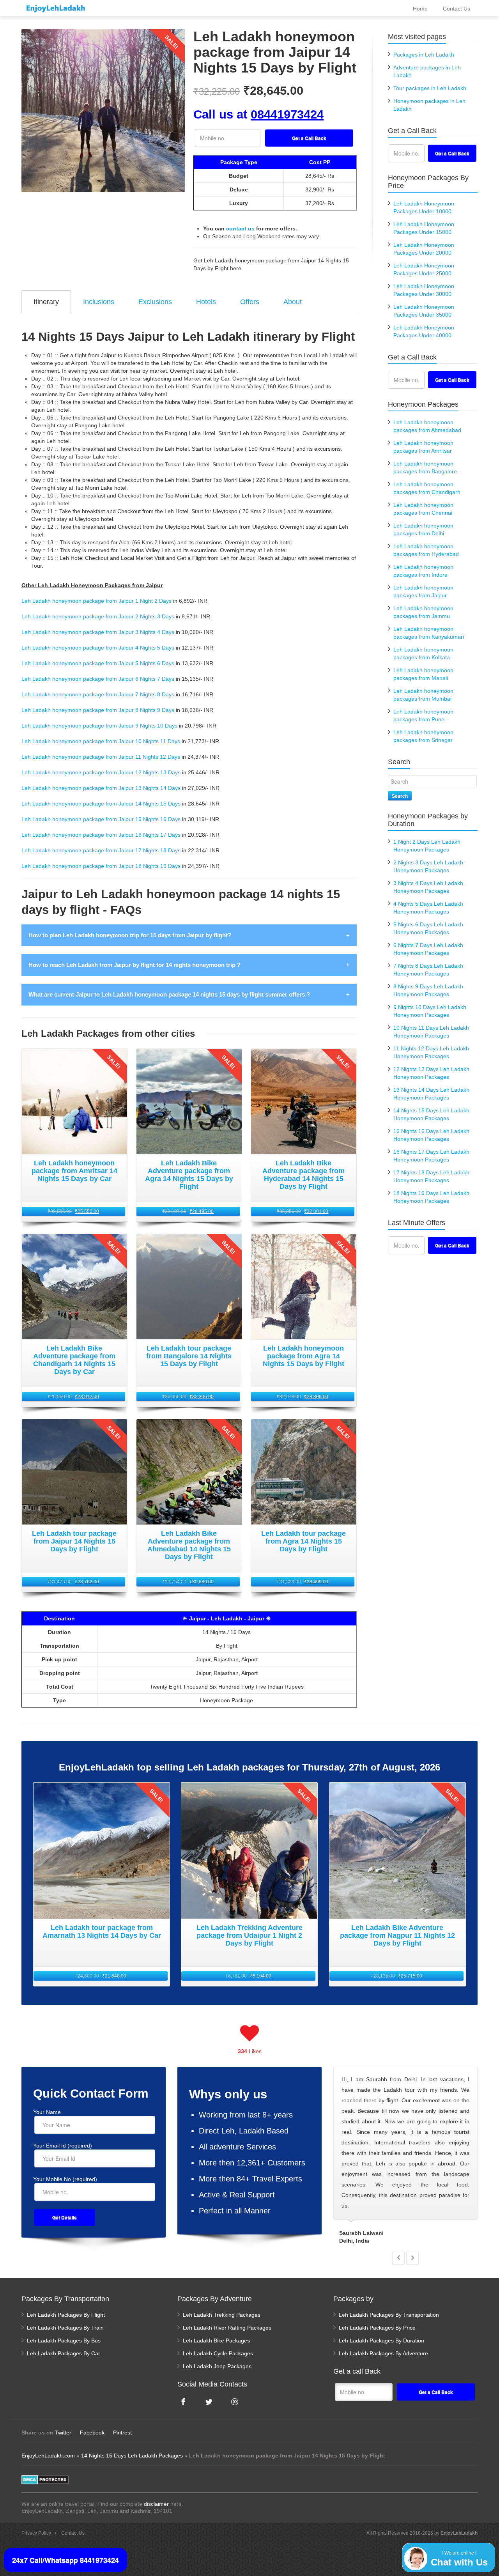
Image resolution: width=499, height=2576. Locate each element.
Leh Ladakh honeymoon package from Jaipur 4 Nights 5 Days (98, 648)
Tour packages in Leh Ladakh (430, 88)
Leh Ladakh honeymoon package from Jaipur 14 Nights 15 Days (101, 804)
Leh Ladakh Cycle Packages (218, 2353)
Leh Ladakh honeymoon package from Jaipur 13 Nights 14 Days (101, 788)
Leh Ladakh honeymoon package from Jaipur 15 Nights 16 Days (101, 819)
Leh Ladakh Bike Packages (216, 2341)
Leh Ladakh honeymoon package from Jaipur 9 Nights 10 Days (99, 726)
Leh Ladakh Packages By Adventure (383, 2353)
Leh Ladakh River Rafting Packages (227, 2328)
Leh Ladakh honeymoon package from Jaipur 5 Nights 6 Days (98, 663)
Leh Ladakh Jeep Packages (217, 2366)
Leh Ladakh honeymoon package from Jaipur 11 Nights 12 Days (101, 757)
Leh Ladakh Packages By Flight (66, 2315)
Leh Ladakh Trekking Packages (222, 2315)
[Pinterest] (235, 2402)
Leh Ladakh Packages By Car (64, 2353)
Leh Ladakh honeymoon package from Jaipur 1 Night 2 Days (96, 601)
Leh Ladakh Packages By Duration (381, 2341)
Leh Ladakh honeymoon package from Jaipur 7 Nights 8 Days (98, 694)
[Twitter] (209, 2402)
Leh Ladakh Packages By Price (377, 2328)
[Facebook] (183, 2402)
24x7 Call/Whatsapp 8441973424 (65, 2560)
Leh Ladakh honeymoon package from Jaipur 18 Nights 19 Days (101, 866)
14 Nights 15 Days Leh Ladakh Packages (132, 2456)
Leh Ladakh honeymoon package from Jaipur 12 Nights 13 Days (101, 772)
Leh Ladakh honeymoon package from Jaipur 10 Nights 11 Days (101, 741)
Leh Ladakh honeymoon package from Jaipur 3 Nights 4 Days (98, 632)
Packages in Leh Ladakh (424, 55)
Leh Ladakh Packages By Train (65, 2328)
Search (400, 796)
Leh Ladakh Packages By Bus (64, 2341)
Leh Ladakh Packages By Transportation (389, 2315)
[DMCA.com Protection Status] (45, 2479)
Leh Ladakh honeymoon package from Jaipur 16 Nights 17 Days (101, 835)
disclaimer (156, 2504)
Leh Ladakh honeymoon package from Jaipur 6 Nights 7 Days (98, 679)
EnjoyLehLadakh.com (48, 2456)
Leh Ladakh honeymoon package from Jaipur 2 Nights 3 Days (98, 616)
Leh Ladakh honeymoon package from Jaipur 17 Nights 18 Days (101, 850)
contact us (240, 228)
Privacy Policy (36, 2533)
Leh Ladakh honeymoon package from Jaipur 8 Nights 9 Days (98, 710)
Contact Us (73, 2533)
